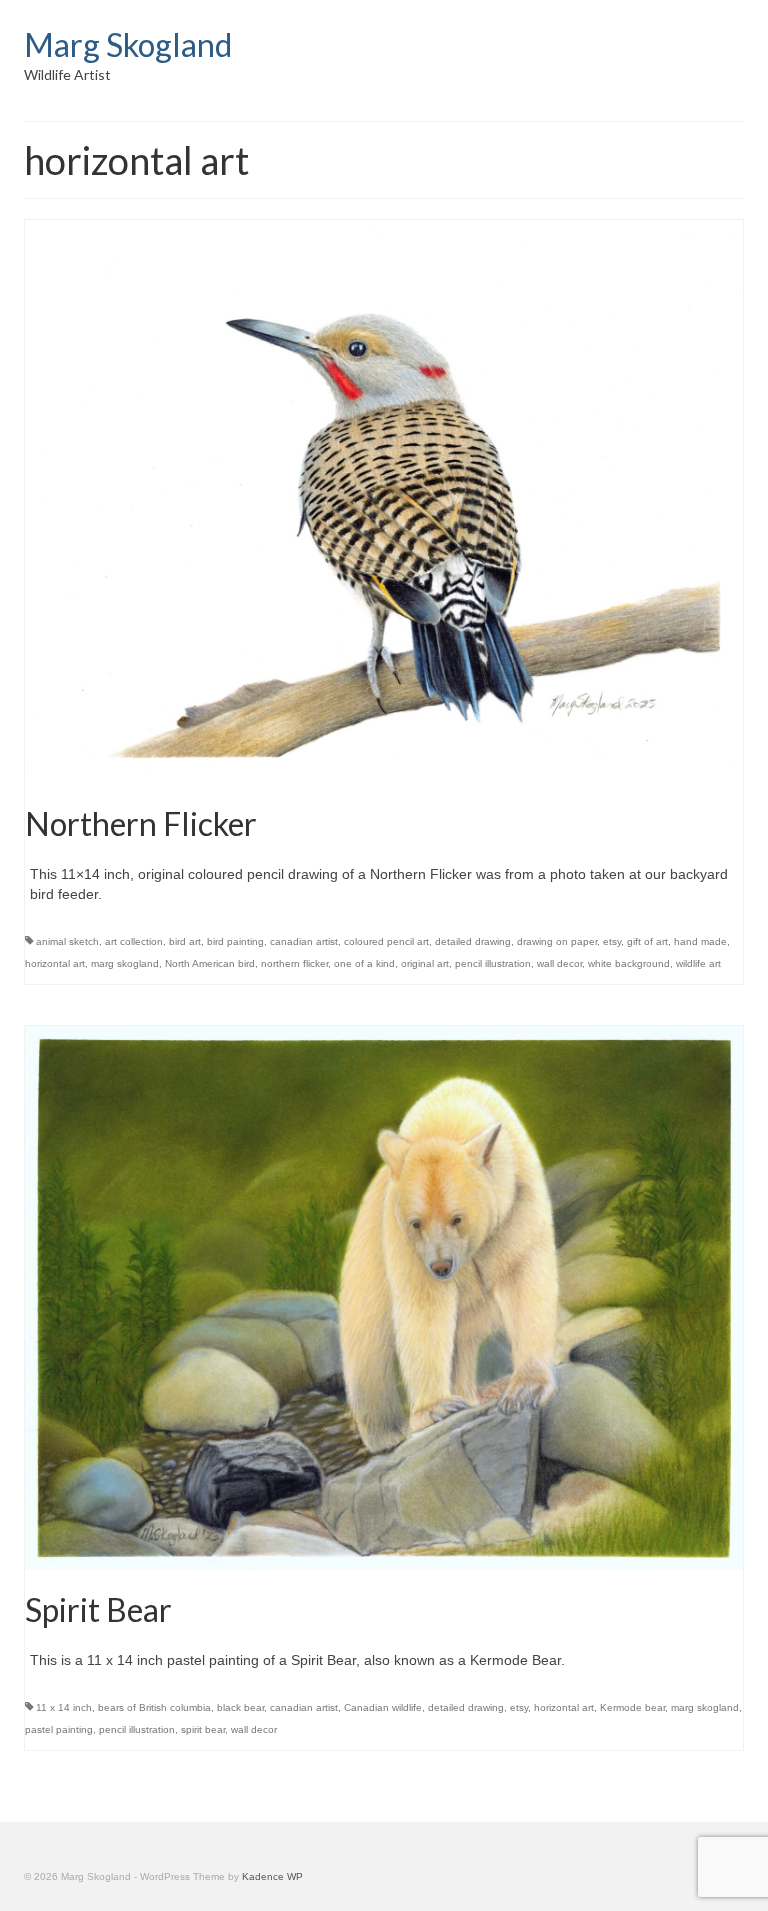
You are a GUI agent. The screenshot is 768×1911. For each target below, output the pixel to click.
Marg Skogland (128, 44)
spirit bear (203, 1729)
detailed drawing (473, 941)
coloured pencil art (386, 941)
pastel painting (59, 1729)
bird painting (235, 941)
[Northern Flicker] (384, 501)
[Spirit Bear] (384, 1297)
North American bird (210, 963)
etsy (612, 941)
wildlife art (698, 963)
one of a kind (364, 963)
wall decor (559, 963)
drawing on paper (557, 941)
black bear (240, 1707)
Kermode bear (632, 1707)
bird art (185, 941)
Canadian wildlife (383, 1707)
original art (425, 963)
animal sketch (67, 941)
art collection (134, 941)
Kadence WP (272, 1876)
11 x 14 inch (64, 1707)
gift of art (647, 941)
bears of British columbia (154, 1707)
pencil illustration (493, 963)
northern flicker (294, 963)
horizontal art (55, 963)
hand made (700, 941)
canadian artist (304, 941)
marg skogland (125, 963)
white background (629, 963)
